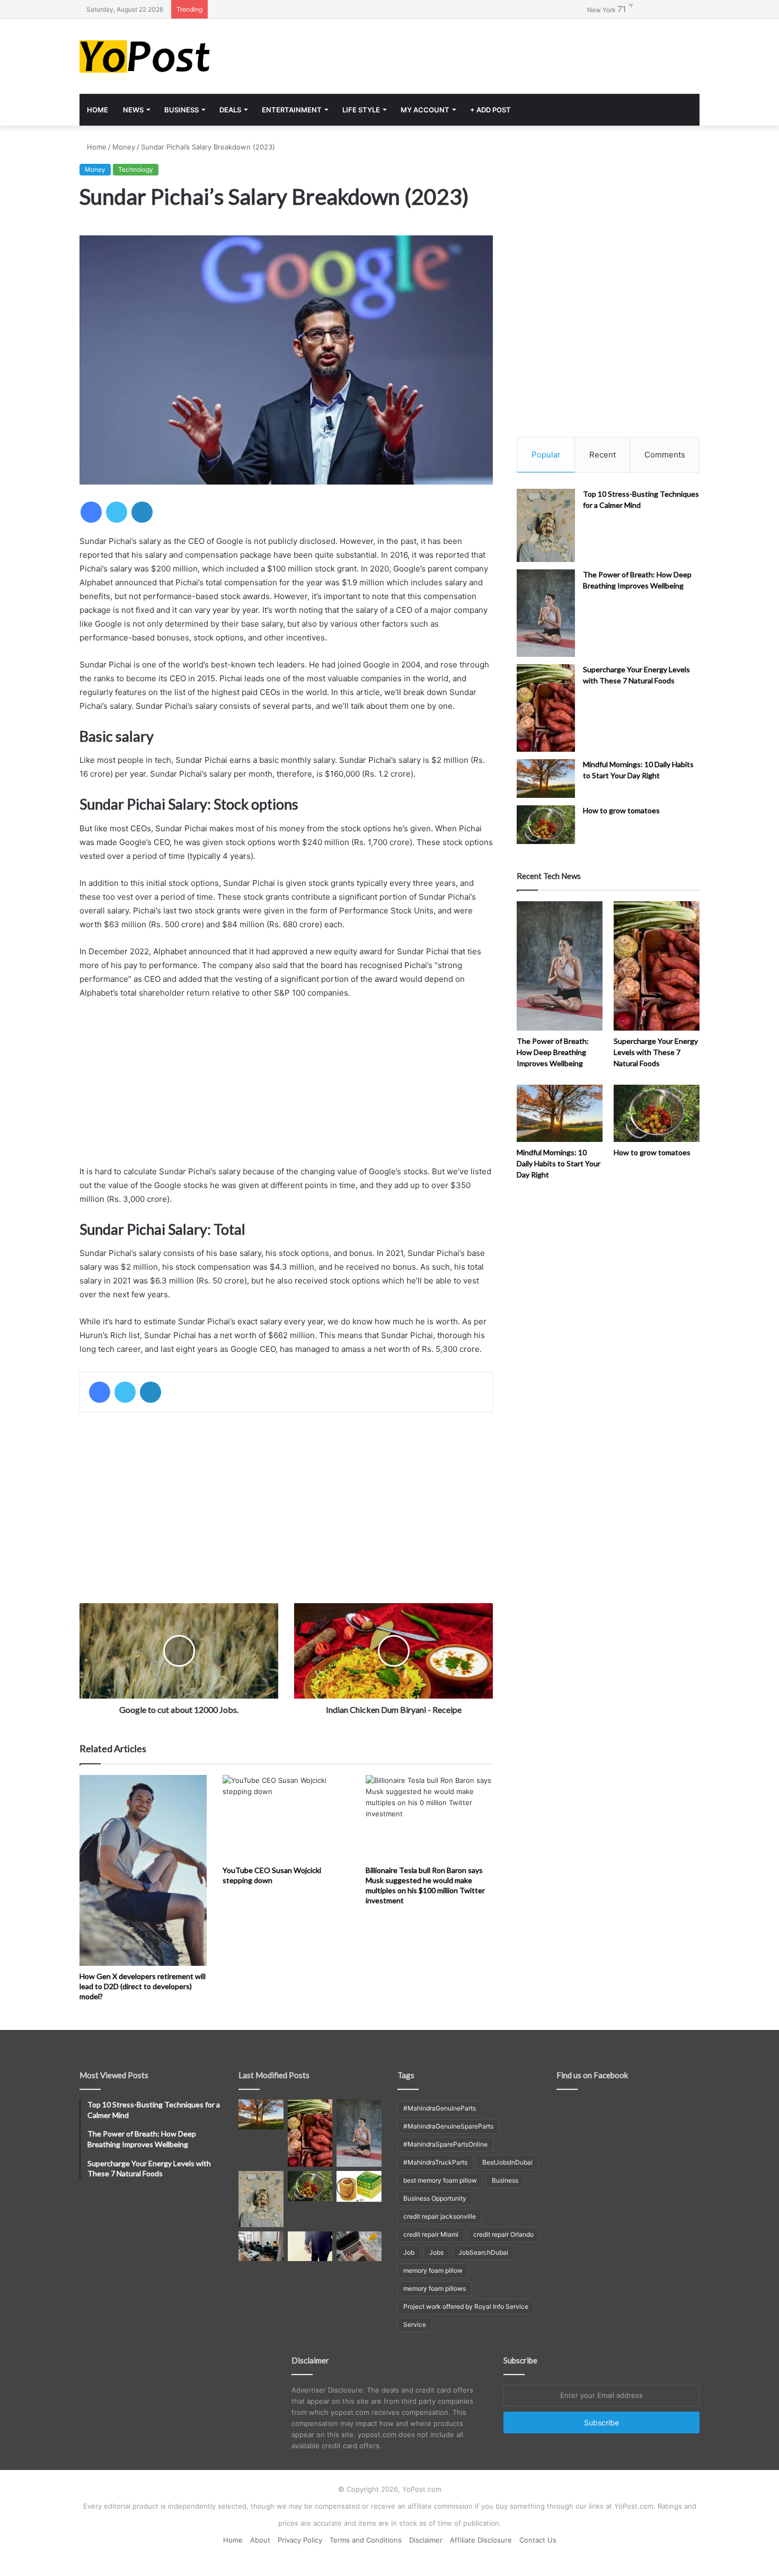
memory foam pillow (433, 2270)
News (133, 110)
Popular (546, 455)
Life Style (361, 110)
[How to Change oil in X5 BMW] (359, 2186)
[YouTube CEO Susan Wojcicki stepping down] (286, 1817)
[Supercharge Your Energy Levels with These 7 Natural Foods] (546, 708)
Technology (136, 169)
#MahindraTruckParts (435, 2162)
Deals (230, 110)
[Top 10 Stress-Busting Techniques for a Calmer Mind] (546, 525)
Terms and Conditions (366, 2540)
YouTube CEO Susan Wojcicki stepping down (272, 1875)
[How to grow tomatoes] (546, 825)
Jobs (436, 2252)
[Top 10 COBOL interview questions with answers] (310, 2246)
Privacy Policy (300, 2540)
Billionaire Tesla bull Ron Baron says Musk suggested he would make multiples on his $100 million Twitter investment (425, 1885)
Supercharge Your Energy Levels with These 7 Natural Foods (656, 1052)
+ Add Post (490, 110)
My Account (425, 110)
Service (415, 2324)
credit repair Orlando (503, 2234)
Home (98, 110)
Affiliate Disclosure (481, 2540)
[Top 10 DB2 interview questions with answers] (261, 2246)
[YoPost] (178, 56)
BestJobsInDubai (507, 2162)
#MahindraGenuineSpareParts (448, 2126)
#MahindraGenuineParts (440, 2108)
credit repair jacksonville (440, 2216)
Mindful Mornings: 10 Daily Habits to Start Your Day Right (559, 1163)
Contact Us (538, 2540)
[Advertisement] (495, 54)
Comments (665, 455)
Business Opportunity (435, 2198)
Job (409, 2252)
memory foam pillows (435, 2288)
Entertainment (292, 110)
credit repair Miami (431, 2234)
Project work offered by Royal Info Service (466, 2306)
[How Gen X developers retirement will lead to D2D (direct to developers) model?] (143, 1870)
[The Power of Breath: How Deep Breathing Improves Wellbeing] (546, 613)
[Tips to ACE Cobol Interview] (359, 2246)
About (260, 2540)
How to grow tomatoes (621, 810)
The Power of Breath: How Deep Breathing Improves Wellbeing (553, 1052)
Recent (603, 455)
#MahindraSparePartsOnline (445, 2144)
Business (182, 110)
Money (124, 147)
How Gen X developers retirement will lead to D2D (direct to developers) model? (143, 1986)
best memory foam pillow (440, 2180)
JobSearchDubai (483, 2252)
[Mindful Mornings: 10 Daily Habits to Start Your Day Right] (546, 779)
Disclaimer (426, 2540)
